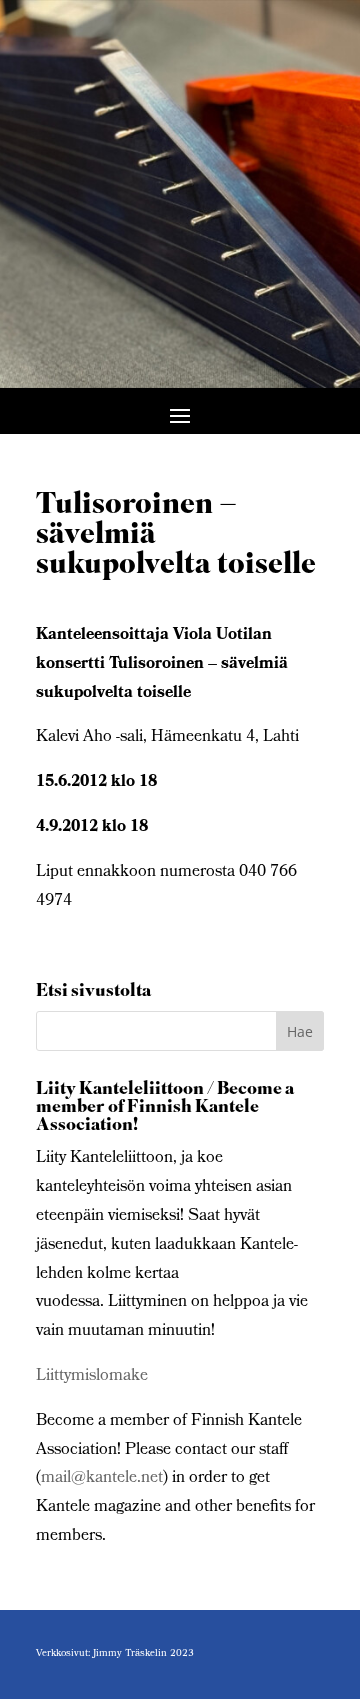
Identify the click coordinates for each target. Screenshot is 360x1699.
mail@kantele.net (102, 1478)
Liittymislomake (92, 1376)
